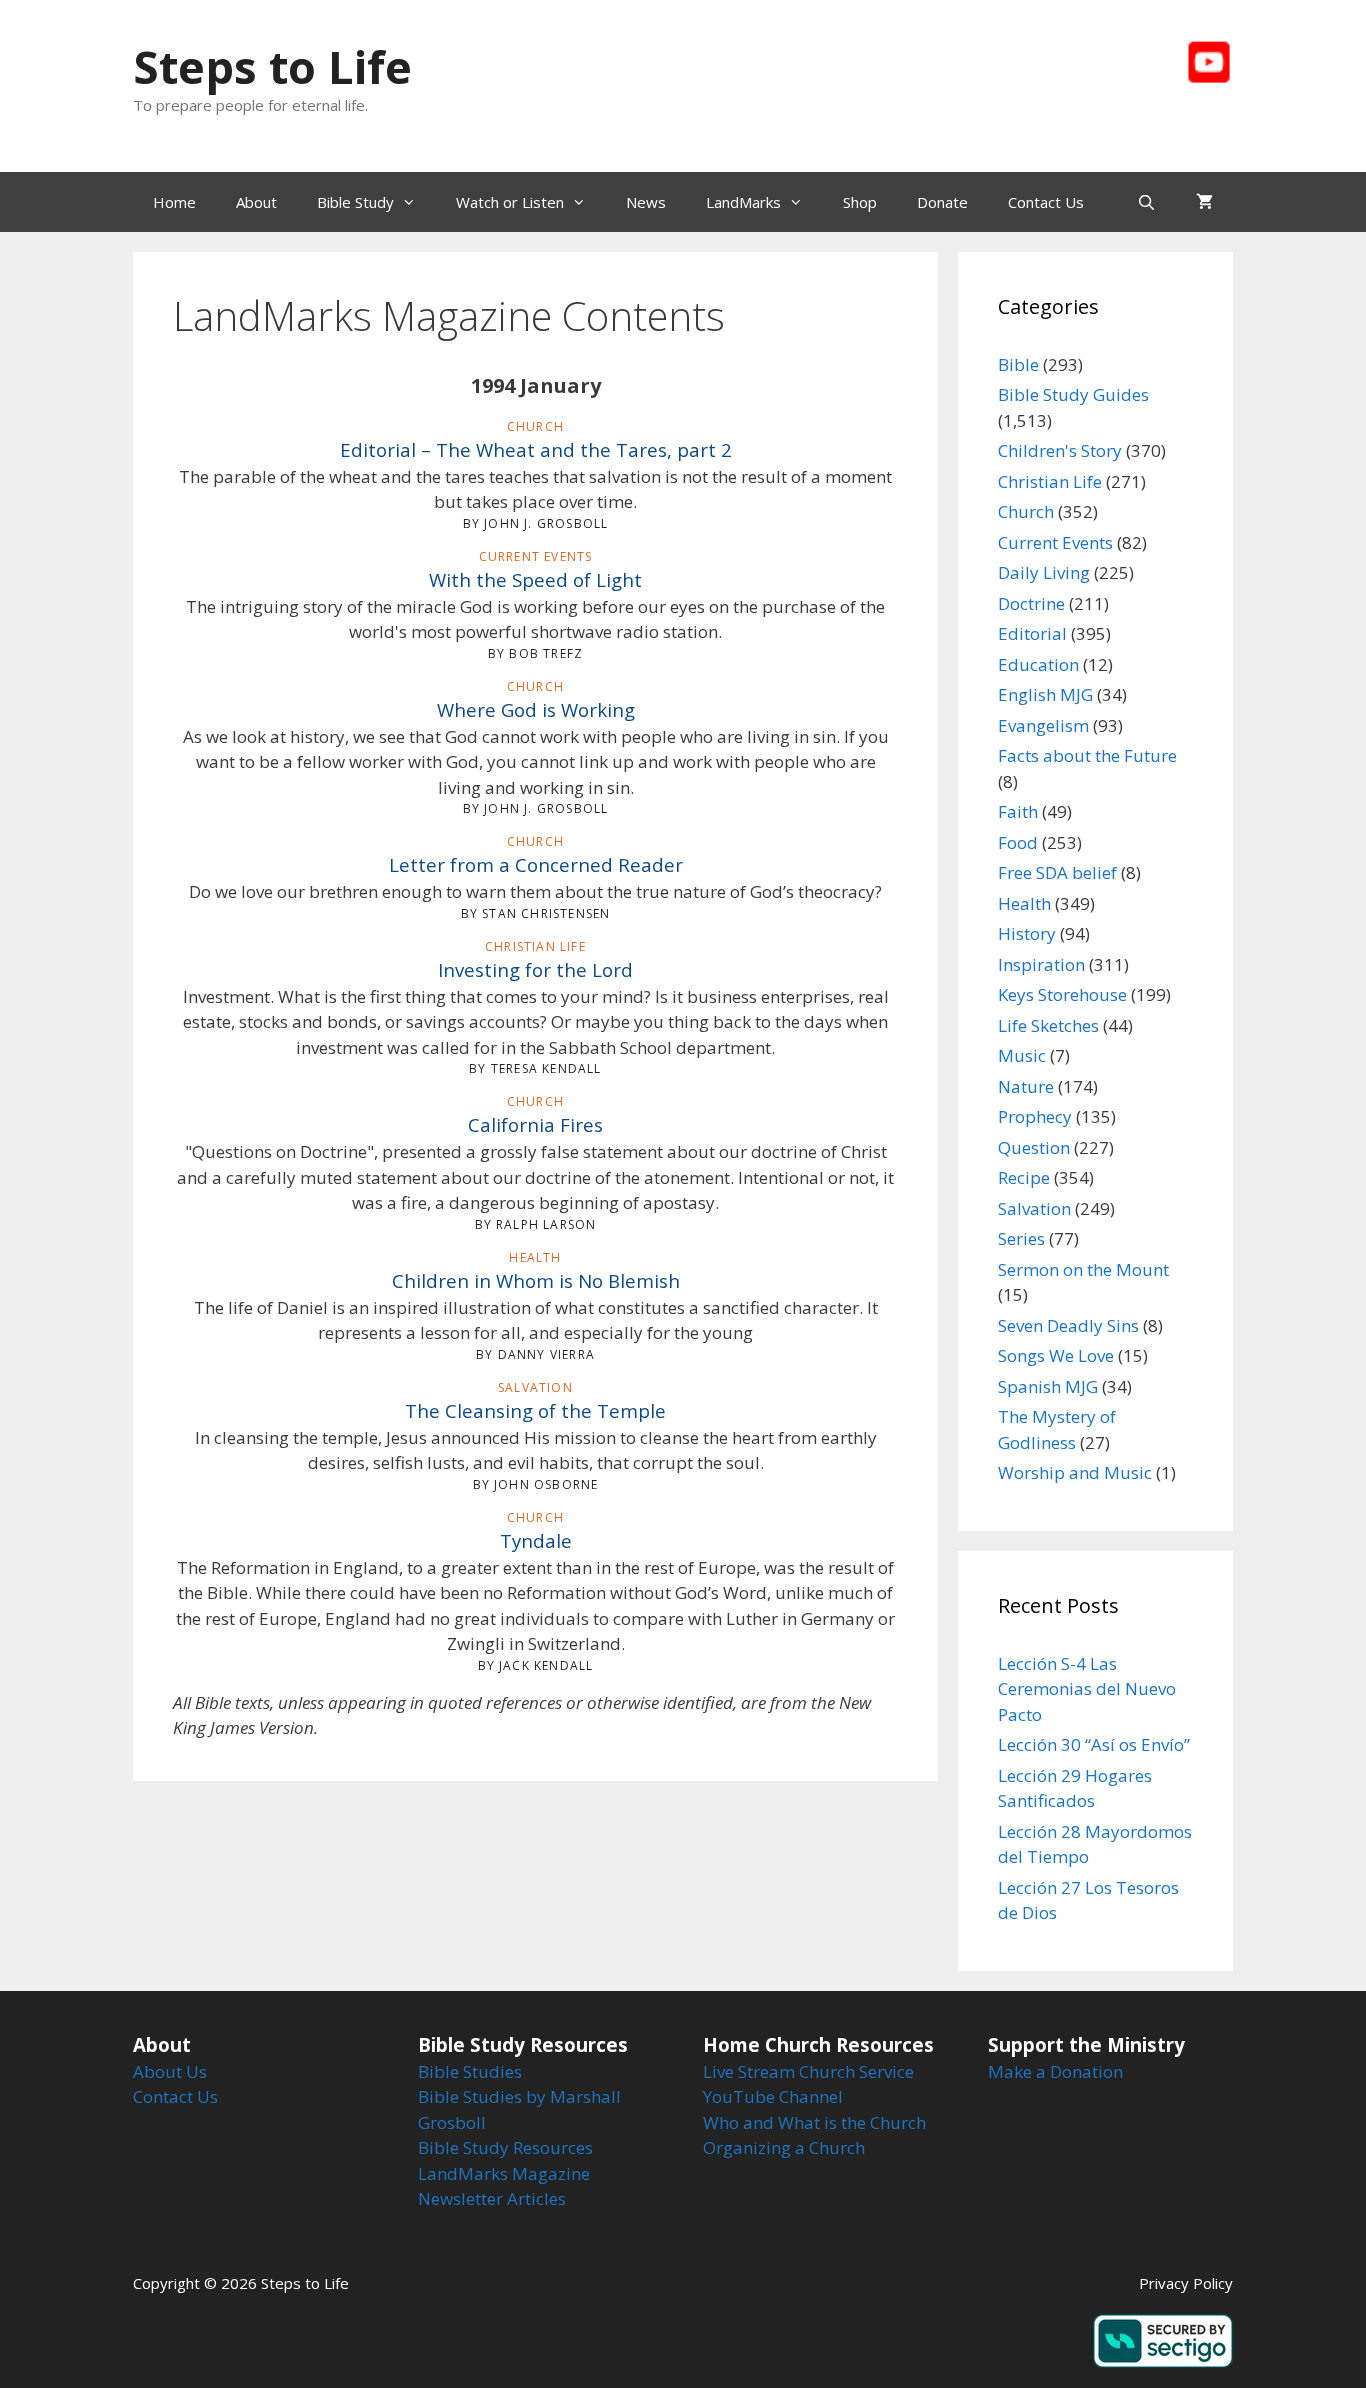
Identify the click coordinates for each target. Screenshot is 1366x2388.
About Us (170, 2071)
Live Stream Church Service (808, 2071)
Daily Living (1044, 572)
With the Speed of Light (535, 579)
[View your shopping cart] (1204, 202)
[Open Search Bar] (1146, 202)
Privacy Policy (1186, 2283)
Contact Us (1046, 202)
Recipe (1024, 1177)
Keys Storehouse (1062, 994)
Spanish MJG (1048, 1386)
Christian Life (1050, 481)
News (646, 202)
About (256, 202)
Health (1024, 903)
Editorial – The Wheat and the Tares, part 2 (536, 449)
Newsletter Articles (492, 2198)
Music (1022, 1055)
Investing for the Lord (535, 969)
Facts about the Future (1087, 755)
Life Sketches (1048, 1025)
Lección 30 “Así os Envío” (1094, 1744)
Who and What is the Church (814, 2122)
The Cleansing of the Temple (535, 1410)
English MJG (1045, 694)
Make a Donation (1055, 2071)
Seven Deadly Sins (1068, 1325)
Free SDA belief (1057, 872)
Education (1038, 664)
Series (1021, 1238)
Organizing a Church (784, 2147)
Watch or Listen (510, 202)
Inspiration (1041, 964)
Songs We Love (1056, 1355)
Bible (1018, 364)
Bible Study (355, 202)
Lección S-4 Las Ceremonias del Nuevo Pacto (1087, 1689)
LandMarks (743, 202)
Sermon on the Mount (1083, 1269)
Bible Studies (470, 2071)
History (1027, 933)
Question (1034, 1147)
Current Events (1055, 542)
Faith (1018, 811)
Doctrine (1031, 603)
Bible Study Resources (505, 2147)
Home (174, 202)
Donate (942, 202)
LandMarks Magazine (504, 2173)
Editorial (1032, 633)
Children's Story (1060, 450)
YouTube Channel (773, 2096)
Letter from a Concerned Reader (536, 864)
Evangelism (1043, 725)
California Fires (535, 1124)
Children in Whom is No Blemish (536, 1280)
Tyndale (536, 1540)
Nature (1026, 1086)
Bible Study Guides (1073, 394)
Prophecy (1035, 1116)
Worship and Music (1075, 1472)
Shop (860, 202)
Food (1018, 842)
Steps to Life (272, 66)
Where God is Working (536, 709)
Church (1026, 511)
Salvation (1034, 1208)
